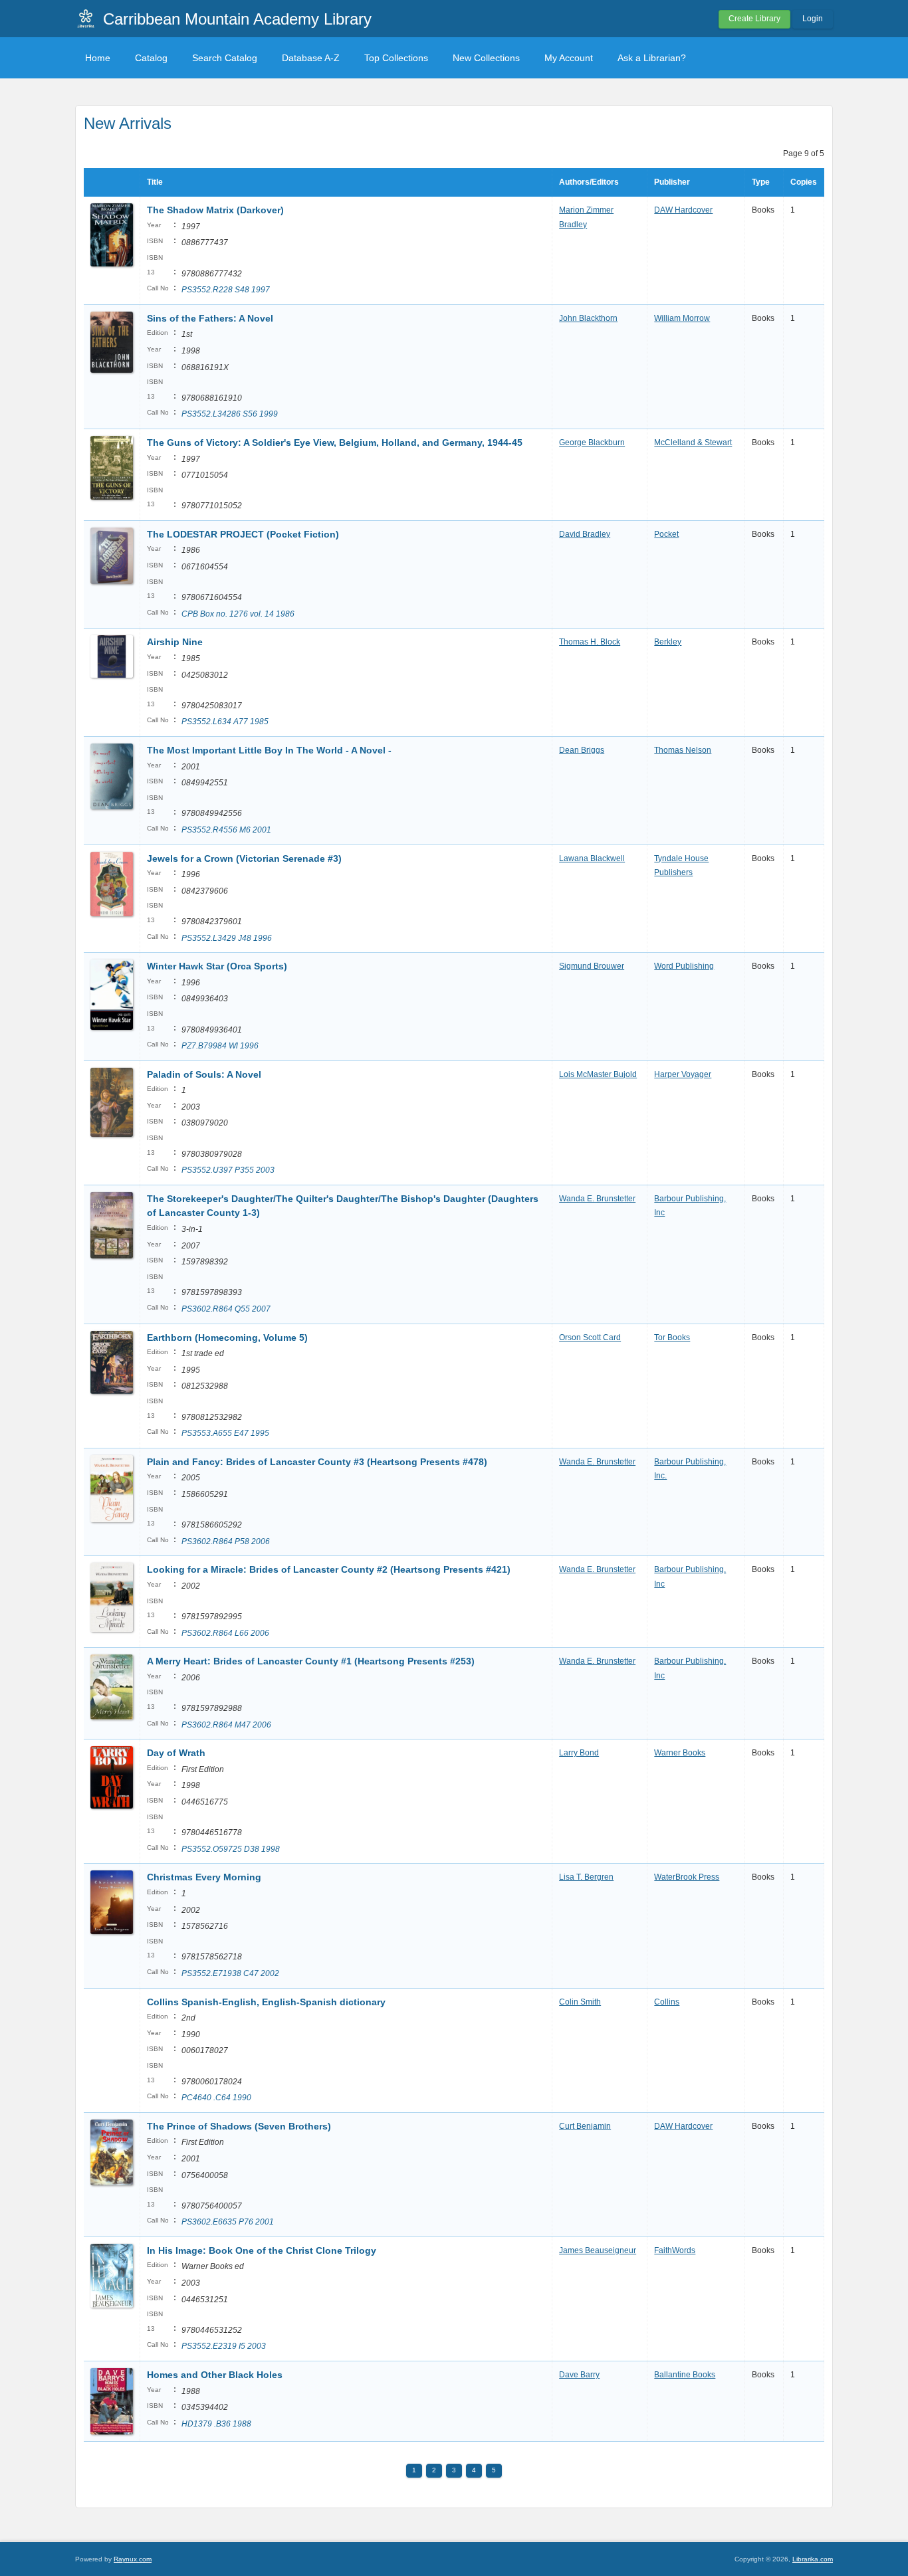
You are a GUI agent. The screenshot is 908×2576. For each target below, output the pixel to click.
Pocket (666, 534)
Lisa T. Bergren (586, 1877)
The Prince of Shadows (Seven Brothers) (239, 2126)
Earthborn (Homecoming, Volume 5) (227, 1338)
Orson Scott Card (590, 1338)
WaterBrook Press (687, 1877)
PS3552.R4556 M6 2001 (226, 830)
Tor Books (672, 1338)
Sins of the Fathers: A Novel (210, 318)
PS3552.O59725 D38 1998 (231, 1849)
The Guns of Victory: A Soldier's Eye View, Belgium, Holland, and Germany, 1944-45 (335, 443)
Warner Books (680, 1753)
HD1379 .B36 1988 (216, 2424)
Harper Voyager (683, 1074)
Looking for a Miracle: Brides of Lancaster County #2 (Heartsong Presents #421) (329, 1569)
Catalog (151, 58)
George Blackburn (592, 443)
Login (813, 19)
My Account (569, 58)
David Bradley (585, 534)
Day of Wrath (176, 1753)
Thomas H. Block (590, 642)
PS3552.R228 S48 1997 (226, 290)
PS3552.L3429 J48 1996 (227, 938)
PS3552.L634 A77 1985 (225, 722)
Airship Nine (175, 642)
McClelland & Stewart (693, 443)
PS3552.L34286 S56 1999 (230, 414)
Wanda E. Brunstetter (597, 1199)
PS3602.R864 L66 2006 (225, 1633)
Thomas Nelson (683, 750)
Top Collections (396, 58)
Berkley (668, 642)
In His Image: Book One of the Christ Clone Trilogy (262, 2250)
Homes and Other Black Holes (215, 2375)
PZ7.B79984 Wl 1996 (220, 1046)
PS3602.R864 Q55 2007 (226, 1309)
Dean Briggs (582, 750)
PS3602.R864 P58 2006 (226, 1541)
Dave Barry (579, 2375)
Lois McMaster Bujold (598, 1074)
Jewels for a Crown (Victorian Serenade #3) (244, 858)
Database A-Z (311, 58)
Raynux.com (133, 2559)
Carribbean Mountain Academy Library (237, 19)
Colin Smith (580, 2002)
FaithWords (675, 2250)
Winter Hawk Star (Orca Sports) (217, 966)
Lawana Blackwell (592, 858)
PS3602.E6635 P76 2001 (228, 2222)
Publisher (672, 182)
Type (761, 182)
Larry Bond (579, 1753)
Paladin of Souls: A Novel (204, 1074)
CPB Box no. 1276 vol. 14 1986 (238, 614)
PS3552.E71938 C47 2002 (230, 1973)
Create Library (754, 19)
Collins (667, 2002)
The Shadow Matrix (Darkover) (215, 210)
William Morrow (682, 318)
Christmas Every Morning (204, 1877)
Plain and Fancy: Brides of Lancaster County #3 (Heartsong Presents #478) (317, 1462)
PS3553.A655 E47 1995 (225, 1433)
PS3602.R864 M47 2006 (226, 1725)
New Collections (486, 58)
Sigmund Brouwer (592, 966)
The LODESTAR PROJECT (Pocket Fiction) (243, 534)
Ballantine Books (685, 2375)
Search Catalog (225, 58)
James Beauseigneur (598, 2250)
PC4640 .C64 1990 (216, 2098)
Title (155, 182)
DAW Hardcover (683, 210)
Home (98, 58)
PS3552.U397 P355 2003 (228, 1170)
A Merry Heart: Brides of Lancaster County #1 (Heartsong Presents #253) (311, 1661)
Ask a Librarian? (652, 58)
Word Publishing (684, 966)
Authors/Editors (589, 182)
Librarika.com (813, 2559)
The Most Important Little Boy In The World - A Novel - (269, 750)
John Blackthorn (588, 318)
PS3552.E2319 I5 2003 (224, 2346)
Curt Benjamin (585, 2126)
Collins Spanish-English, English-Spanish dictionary (266, 2002)
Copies (804, 182)
